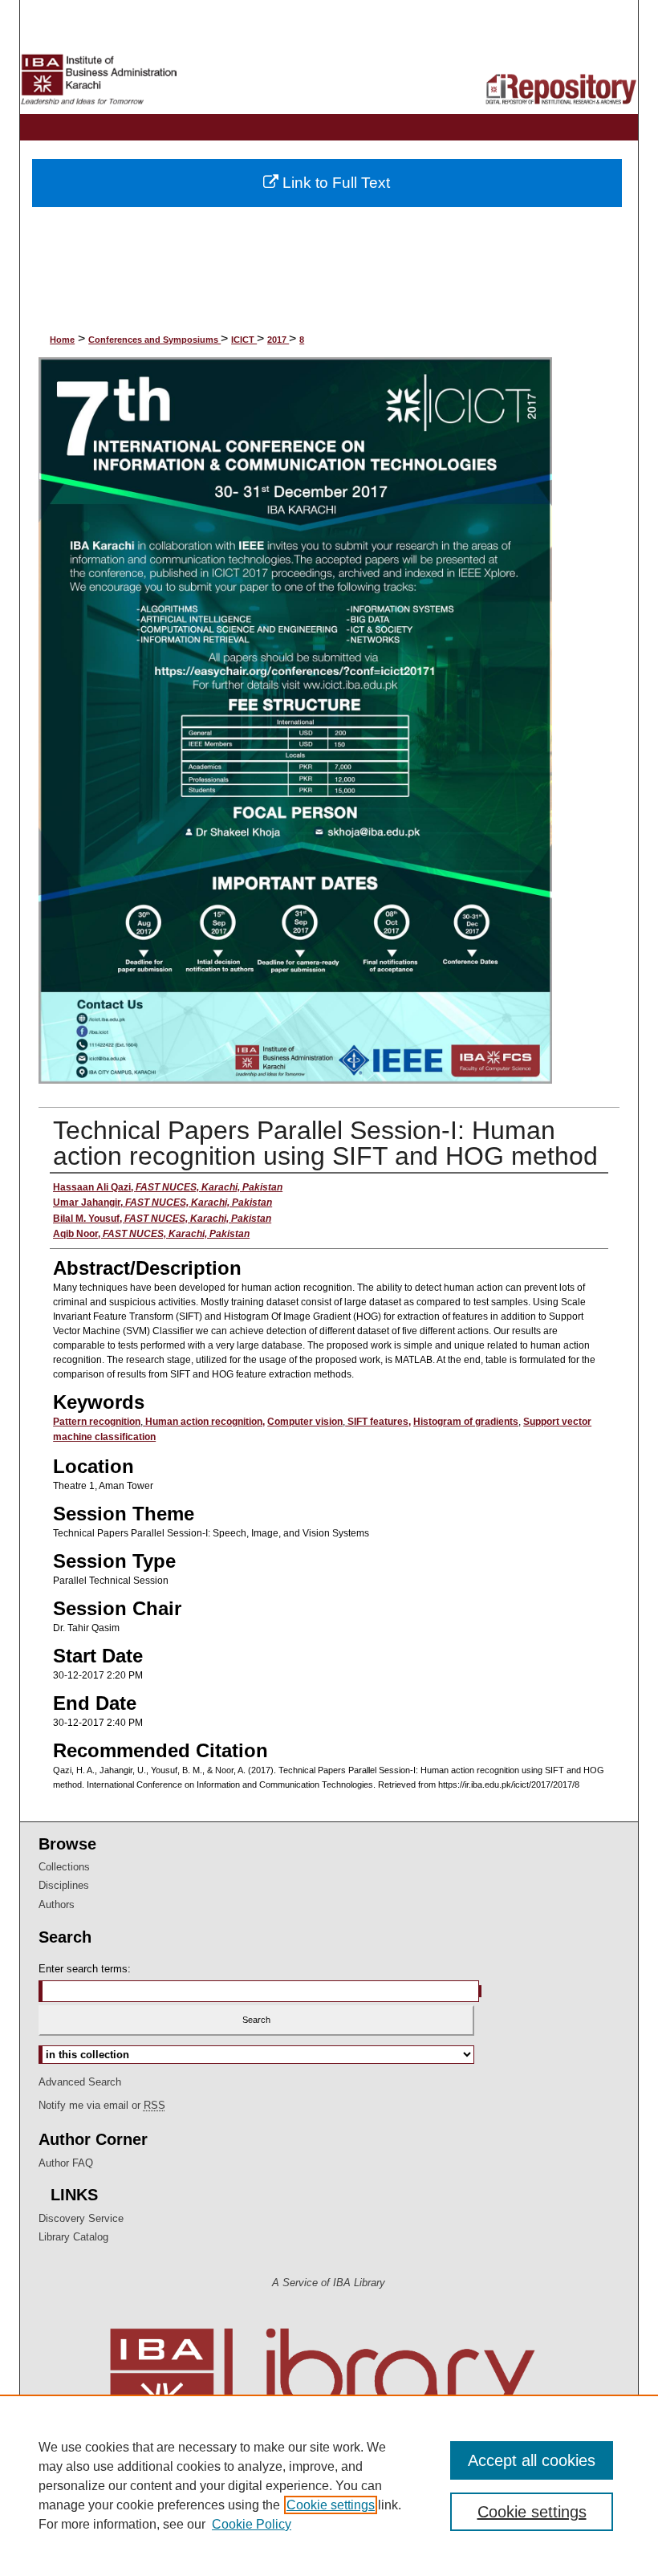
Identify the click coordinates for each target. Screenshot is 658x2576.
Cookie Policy (252, 2524)
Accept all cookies (532, 2460)
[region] (329, 2485)
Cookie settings (331, 2505)
